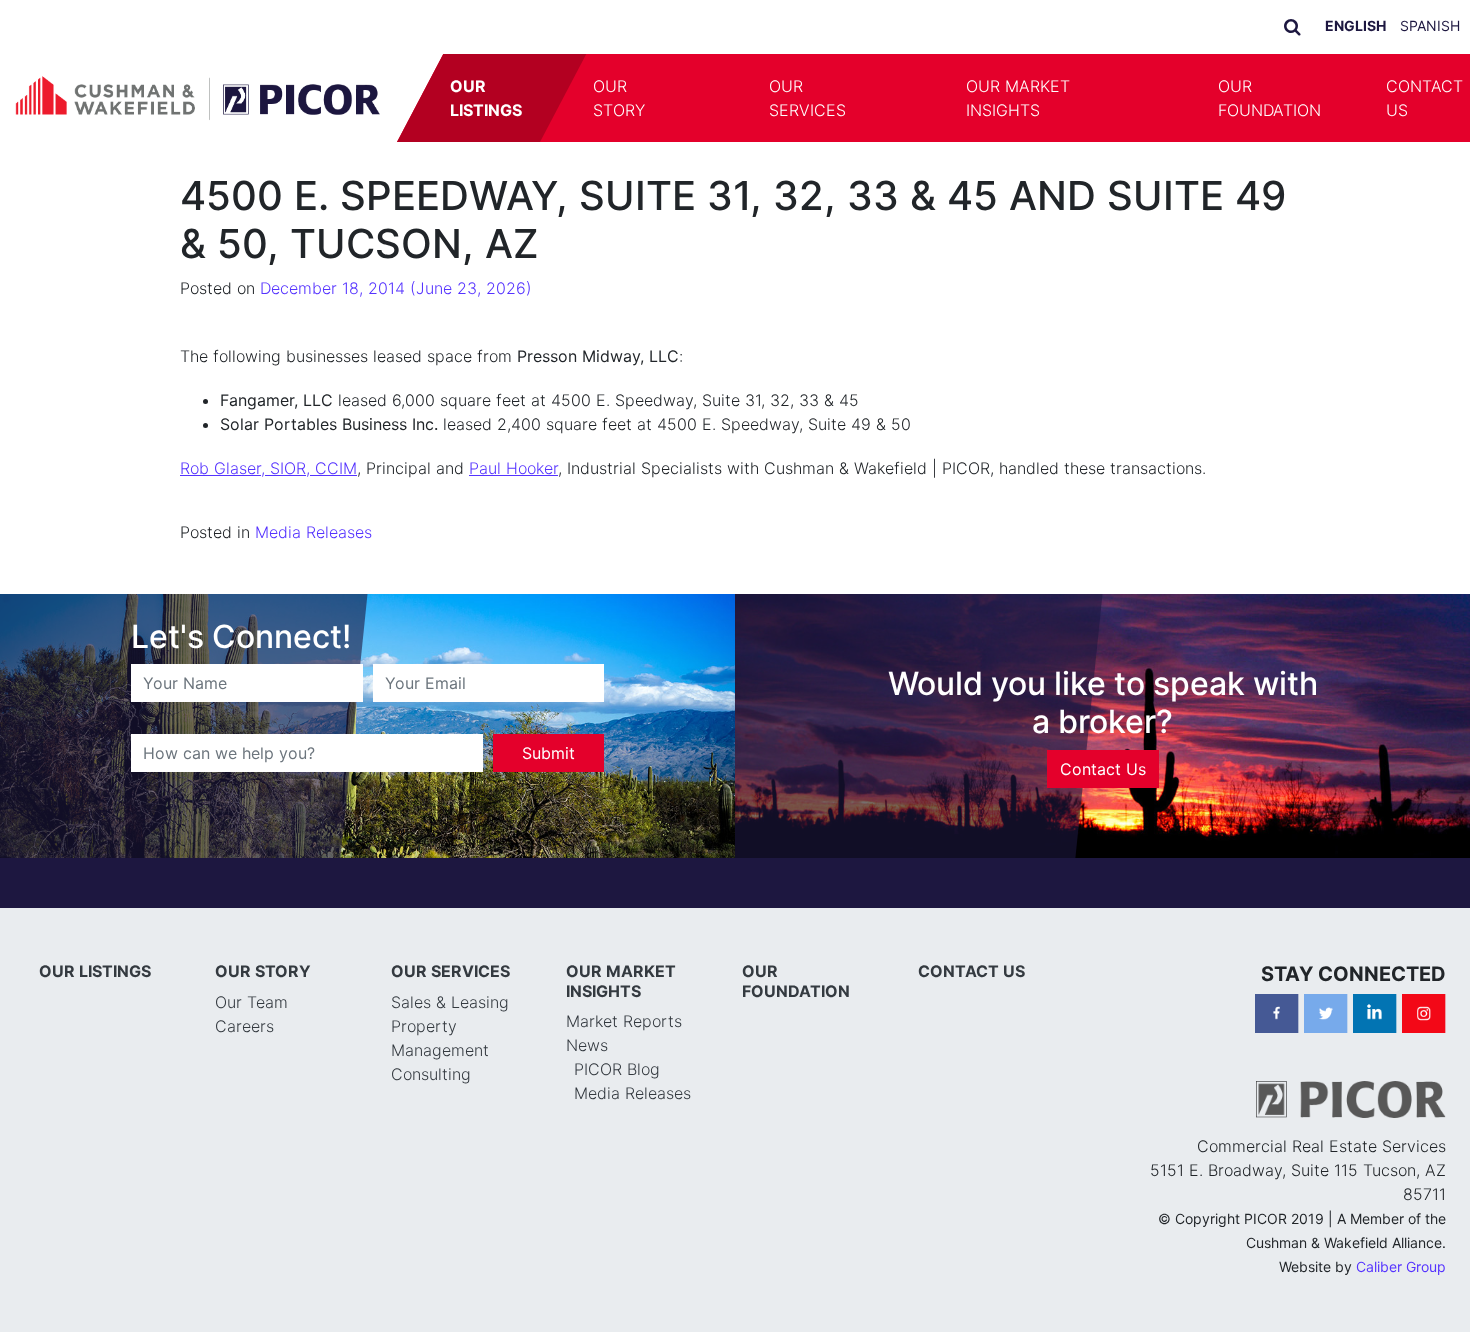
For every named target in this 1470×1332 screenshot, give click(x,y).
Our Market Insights (1018, 98)
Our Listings (487, 98)
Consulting (431, 1074)
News (587, 1045)
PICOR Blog (617, 1069)
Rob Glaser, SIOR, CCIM (268, 468)
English (1355, 25)
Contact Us (1103, 769)
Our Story (620, 98)
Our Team (251, 1002)
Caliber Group (1401, 1266)
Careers (244, 1026)
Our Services (807, 98)
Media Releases (313, 532)
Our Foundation (1269, 98)
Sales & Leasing (450, 1002)
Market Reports (624, 1021)
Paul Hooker (513, 468)
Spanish (1430, 25)
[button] (709, 98)
